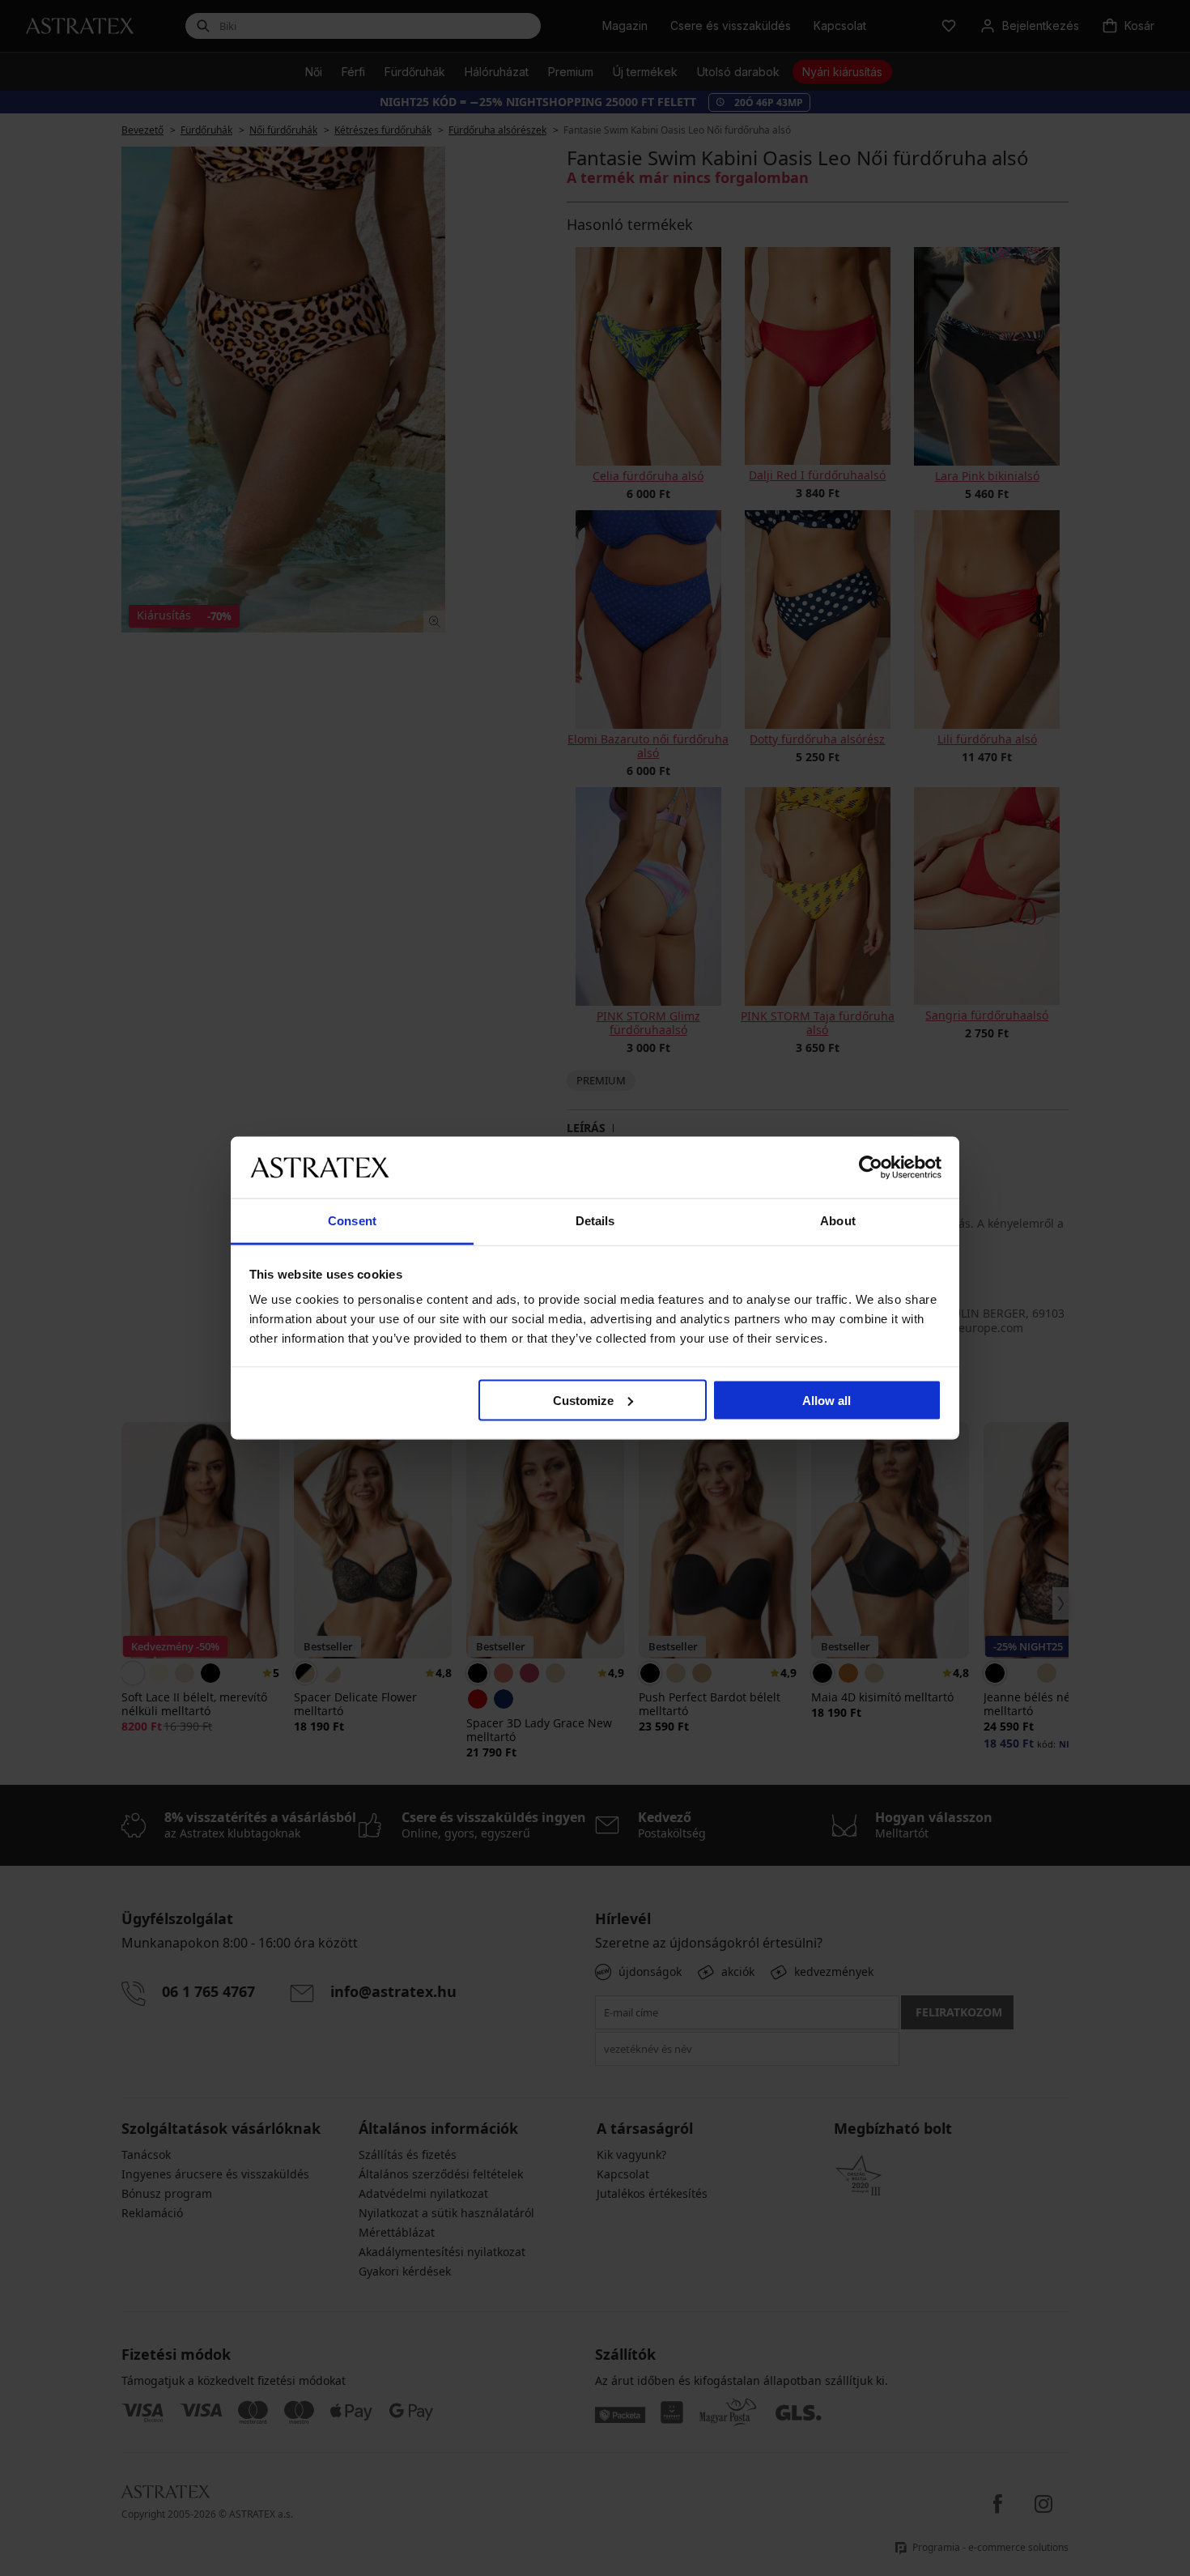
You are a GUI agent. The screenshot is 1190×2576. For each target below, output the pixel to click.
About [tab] (838, 1221)
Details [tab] (595, 1221)
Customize (583, 1400)
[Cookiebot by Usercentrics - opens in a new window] (871, 1167)
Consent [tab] (352, 1221)
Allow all (827, 1400)
